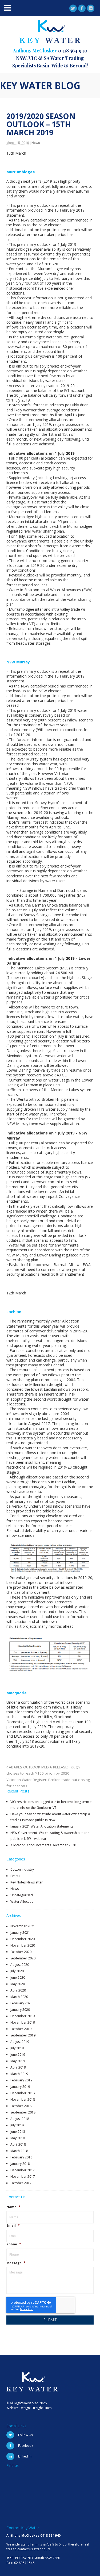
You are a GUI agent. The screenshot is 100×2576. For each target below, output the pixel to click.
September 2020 (23, 1958)
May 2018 (18, 2138)
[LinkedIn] (91, 8)
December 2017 (23, 2170)
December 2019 (23, 2016)
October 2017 (21, 2183)
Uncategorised (22, 1895)
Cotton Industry (22, 1869)
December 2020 (23, 1939)
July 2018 (17, 2125)
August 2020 (20, 1965)
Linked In (25, 2456)
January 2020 (20, 2010)
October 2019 (21, 2029)
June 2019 (18, 2055)
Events (15, 1876)
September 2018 (23, 2112)
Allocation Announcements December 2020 (43, 1845)
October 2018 (21, 2106)
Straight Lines (41, 2408)
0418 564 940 (73, 51)
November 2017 (23, 2176)
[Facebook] (82, 8)
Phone (14, 2244)
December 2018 (23, 2093)
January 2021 (20, 1933)
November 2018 (23, 2099)
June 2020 (18, 1977)
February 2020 (21, 2003)
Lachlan (14, 1312)
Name (13, 2207)
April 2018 (18, 2144)
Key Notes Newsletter (27, 1882)
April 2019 (18, 2067)
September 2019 (23, 2035)
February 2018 (21, 2157)
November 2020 (23, 1945)
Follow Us (25, 2435)
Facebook (26, 2446)
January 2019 (20, 2087)
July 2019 (17, 2048)
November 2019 (23, 2022)
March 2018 (19, 2151)
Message (16, 2263)
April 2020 (18, 1990)
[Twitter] (73, 8)
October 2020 (21, 1952)
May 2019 (18, 2061)
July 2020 (17, 1971)
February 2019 (21, 2080)
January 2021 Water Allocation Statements (42, 1826)
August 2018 (20, 2119)
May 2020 (18, 1984)
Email (13, 2226)
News (36, 143)
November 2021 (23, 1926)
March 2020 (19, 1997)
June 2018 (18, 2132)
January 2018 (20, 2164)
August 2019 (20, 2042)
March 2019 (19, 2074)
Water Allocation (23, 1902)
